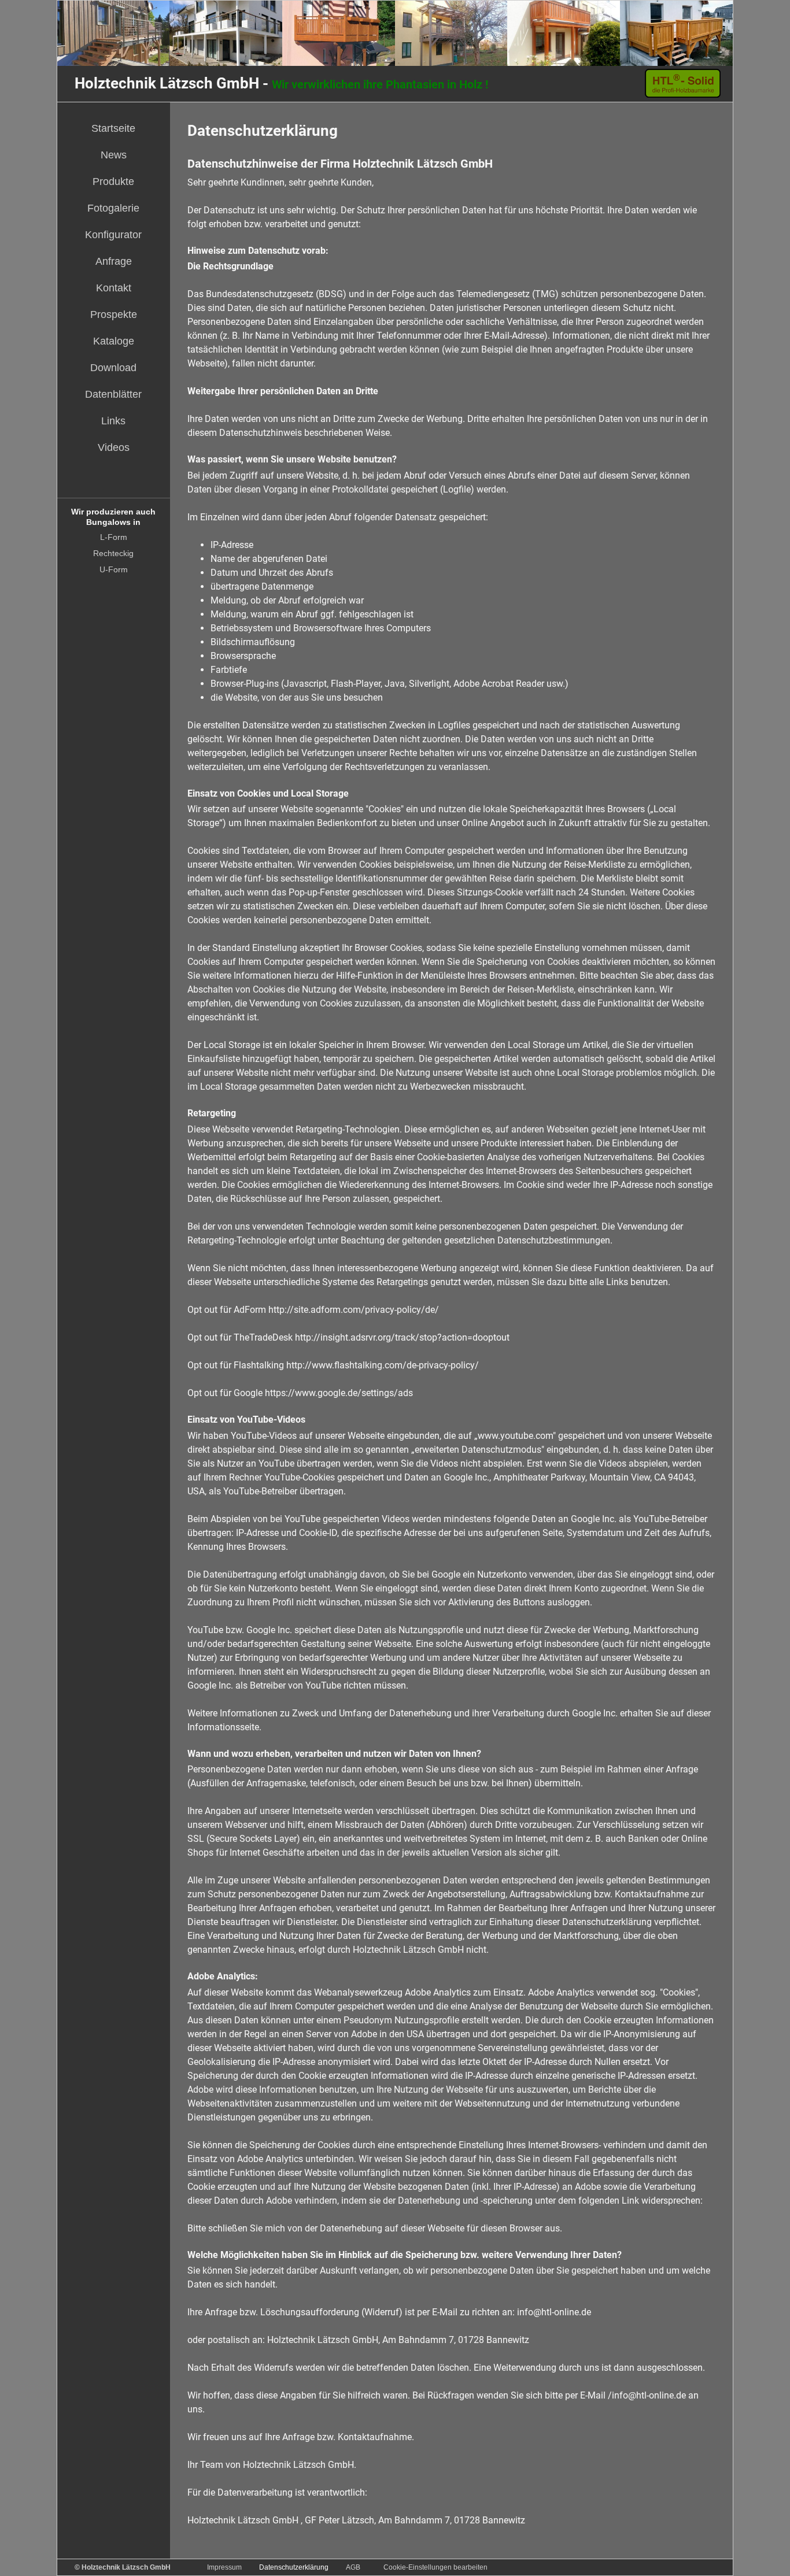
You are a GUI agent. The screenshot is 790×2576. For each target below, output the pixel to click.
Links (113, 421)
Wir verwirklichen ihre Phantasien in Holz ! (281, 84)
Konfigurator (113, 235)
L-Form (114, 537)
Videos (114, 447)
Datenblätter (113, 394)
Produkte (113, 182)
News (114, 155)
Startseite (113, 128)
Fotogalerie (113, 208)
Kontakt (114, 288)
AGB (353, 2567)
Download (113, 368)
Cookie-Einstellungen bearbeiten (435, 2567)
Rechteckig (113, 553)
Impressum (224, 2567)
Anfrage (114, 261)
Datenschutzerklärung (294, 2567)
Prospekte (114, 314)
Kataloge (114, 341)
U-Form (114, 569)
